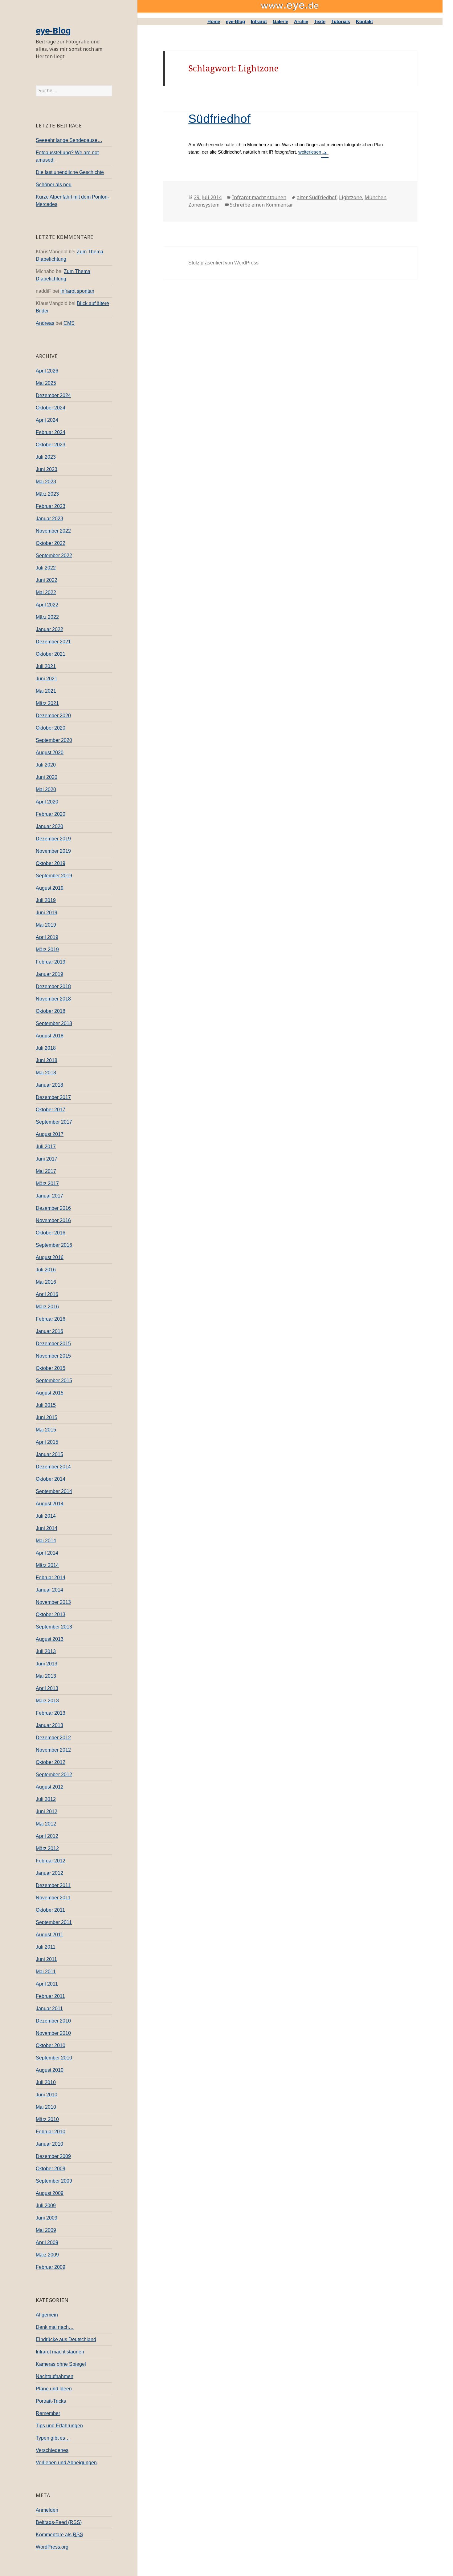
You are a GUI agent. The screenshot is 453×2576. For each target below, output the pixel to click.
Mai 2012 (46, 1824)
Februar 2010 (51, 2132)
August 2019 (50, 888)
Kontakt (364, 21)
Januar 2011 (49, 2008)
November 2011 (53, 1898)
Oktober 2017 (51, 1110)
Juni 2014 (47, 1528)
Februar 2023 (51, 506)
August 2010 (50, 2070)
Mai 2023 (46, 482)
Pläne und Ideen (54, 2389)
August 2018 (50, 1036)
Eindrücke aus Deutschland (66, 2339)
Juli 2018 (46, 1048)
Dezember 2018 (53, 986)
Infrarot (259, 21)
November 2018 (53, 999)
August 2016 (50, 1257)
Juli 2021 (46, 666)
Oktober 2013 (51, 1614)
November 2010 (53, 2033)
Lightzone (351, 197)
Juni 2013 (47, 1664)
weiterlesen (310, 152)
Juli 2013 (46, 1651)
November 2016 (53, 1220)
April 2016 (47, 1294)
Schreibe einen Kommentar (261, 205)
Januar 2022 (49, 629)
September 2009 (54, 2181)
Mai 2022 (46, 592)
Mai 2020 (46, 789)
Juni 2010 (47, 2095)
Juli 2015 (46, 1405)
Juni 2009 (47, 2218)
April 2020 (47, 802)
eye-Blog (53, 30)
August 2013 (50, 1639)
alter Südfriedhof (317, 197)
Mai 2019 (46, 925)
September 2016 (54, 1245)
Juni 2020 (47, 777)
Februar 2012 (51, 1861)
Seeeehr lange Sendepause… (69, 140)
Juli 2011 (46, 1947)
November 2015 (53, 1356)
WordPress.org (52, 2547)
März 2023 (47, 494)
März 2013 (47, 1701)
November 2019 (53, 851)
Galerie (280, 21)
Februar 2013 (51, 1713)
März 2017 (47, 1183)
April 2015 (47, 1442)
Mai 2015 (46, 1430)
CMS (69, 323)
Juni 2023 (47, 469)
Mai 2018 (46, 1073)
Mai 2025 (46, 383)
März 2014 (47, 1565)
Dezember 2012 (53, 1738)
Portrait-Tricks (51, 2401)
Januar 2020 (49, 826)
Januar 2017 (49, 1196)
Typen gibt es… (53, 2438)
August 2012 (50, 1787)
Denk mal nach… (55, 2327)
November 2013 (53, 1602)
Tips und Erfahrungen (59, 2426)
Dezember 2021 (53, 642)
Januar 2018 (49, 1085)
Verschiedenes (52, 2450)
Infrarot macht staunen (60, 2352)
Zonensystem (204, 205)
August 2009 (50, 2193)
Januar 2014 (49, 1590)
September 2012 (54, 1775)
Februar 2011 (50, 1996)
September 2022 (54, 555)
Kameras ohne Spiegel (61, 2364)
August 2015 (50, 1393)
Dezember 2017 (53, 1097)
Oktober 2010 (51, 2045)
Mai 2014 (46, 1541)
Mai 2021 (46, 691)
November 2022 (53, 531)
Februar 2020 (51, 814)
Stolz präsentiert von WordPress (223, 263)
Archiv (301, 21)
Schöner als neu (54, 185)
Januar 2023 (49, 519)
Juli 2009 (46, 2206)
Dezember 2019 (53, 839)
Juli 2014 (46, 1516)
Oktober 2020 (51, 728)
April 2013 (47, 1688)
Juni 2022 (47, 580)
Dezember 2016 (53, 1208)
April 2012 (47, 1836)
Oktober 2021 (51, 654)
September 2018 (54, 1023)
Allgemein (47, 2315)
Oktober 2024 (51, 408)
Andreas (45, 323)
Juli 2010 (46, 2082)
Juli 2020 (46, 765)
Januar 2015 (49, 1454)
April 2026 (47, 371)
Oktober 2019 (51, 863)
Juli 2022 (46, 568)
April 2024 (47, 420)
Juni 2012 (47, 1811)
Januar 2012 (49, 1873)
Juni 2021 (47, 679)
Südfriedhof (219, 119)
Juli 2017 (46, 1147)
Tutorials (341, 21)
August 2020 (50, 753)
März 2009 (47, 2255)
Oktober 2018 (51, 1011)
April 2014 (47, 1553)
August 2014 (50, 1504)
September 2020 (54, 740)
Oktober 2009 (51, 2169)
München (375, 197)
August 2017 (50, 1134)
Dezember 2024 (53, 395)
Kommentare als (59, 2535)
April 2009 (47, 2242)
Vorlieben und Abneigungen (66, 2463)
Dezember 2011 (53, 1885)
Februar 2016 (51, 1319)
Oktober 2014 (51, 1479)
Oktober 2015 (51, 1368)
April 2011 (47, 1984)
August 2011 (49, 1935)
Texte (320, 21)
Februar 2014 (51, 1578)
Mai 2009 (46, 2230)
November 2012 (53, 1750)
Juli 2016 (46, 1270)
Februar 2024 (51, 432)
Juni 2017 (47, 1159)
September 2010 (54, 2058)
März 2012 (47, 1848)
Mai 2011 (46, 1972)
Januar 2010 (49, 2144)
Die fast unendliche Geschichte (70, 172)
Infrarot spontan (77, 291)
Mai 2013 (46, 1676)
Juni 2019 (47, 913)
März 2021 (47, 703)
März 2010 (47, 2119)
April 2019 (47, 937)
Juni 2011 (46, 1959)
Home (214, 21)
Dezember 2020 (53, 716)
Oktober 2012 (51, 1762)
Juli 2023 (46, 457)
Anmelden (47, 2510)
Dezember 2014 (53, 1467)
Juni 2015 (47, 1417)
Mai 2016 (46, 1282)
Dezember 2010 (53, 2021)
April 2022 (47, 605)
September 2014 (54, 1491)
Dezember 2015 (53, 1344)
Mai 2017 (46, 1171)
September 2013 (54, 1627)
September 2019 (54, 876)
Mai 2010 (46, 2107)
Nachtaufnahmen (55, 2376)
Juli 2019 (46, 900)
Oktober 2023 (51, 445)
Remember (48, 2413)
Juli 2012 (46, 1799)
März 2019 (47, 950)
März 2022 (47, 617)
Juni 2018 (47, 1060)
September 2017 (54, 1122)
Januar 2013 (49, 1725)
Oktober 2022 (51, 543)
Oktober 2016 (51, 1233)
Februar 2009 (51, 2267)
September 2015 (54, 1381)
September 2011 (54, 1922)
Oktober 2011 (50, 1910)
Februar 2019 (51, 962)
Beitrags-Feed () (59, 2522)
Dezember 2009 (53, 2156)
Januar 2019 (49, 974)
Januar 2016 (49, 1331)
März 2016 (47, 1307)
